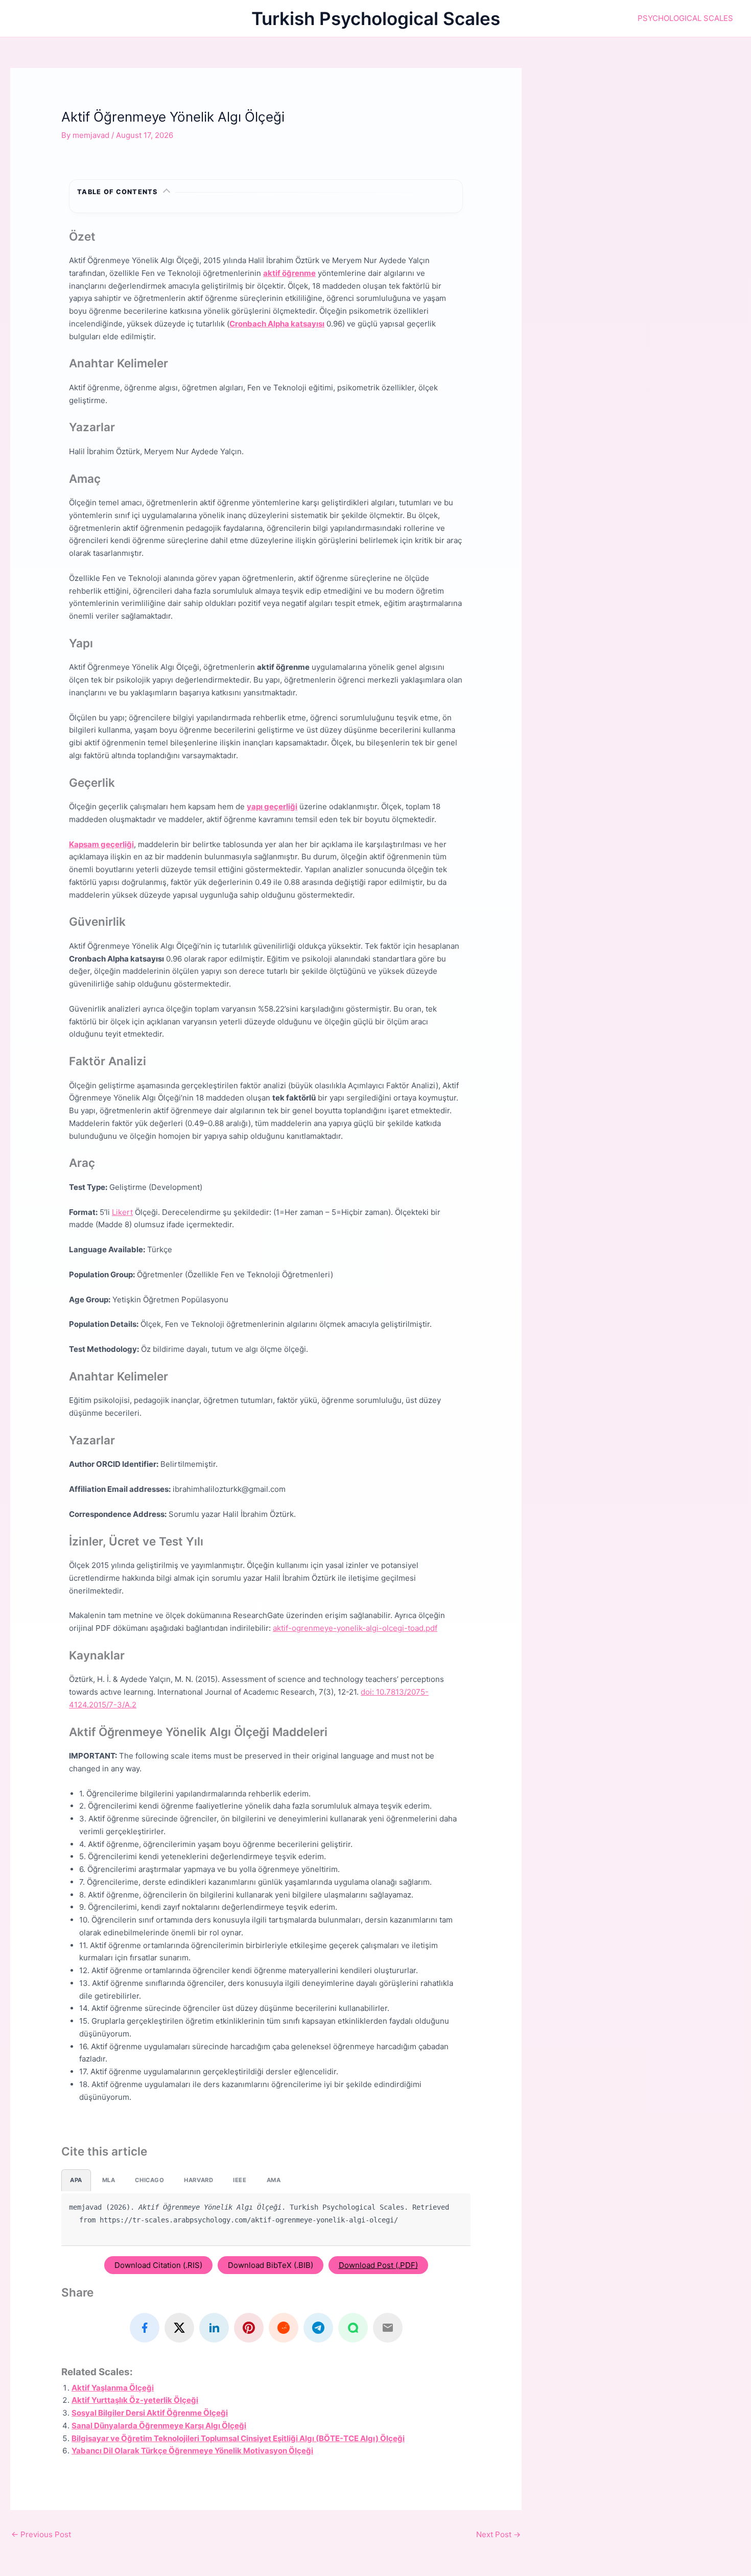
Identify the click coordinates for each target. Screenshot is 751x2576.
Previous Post (41, 2534)
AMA (274, 2180)
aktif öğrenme (289, 273)
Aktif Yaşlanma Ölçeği (113, 2388)
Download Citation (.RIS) (158, 2265)
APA (76, 2180)
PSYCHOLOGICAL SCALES (685, 18)
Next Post (498, 2534)
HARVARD (198, 2180)
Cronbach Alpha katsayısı (277, 324)
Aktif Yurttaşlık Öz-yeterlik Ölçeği (135, 2400)
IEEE (240, 2180)
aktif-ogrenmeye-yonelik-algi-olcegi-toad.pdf (355, 1628)
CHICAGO (149, 2180)
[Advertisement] (647, 139)
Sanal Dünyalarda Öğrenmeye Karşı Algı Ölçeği (159, 2426)
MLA (109, 2180)
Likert (122, 1212)
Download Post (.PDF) (378, 2265)
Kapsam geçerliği (101, 844)
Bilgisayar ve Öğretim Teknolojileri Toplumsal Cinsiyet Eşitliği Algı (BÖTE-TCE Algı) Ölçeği (238, 2438)
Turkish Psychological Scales (376, 18)
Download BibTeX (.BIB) (271, 2265)
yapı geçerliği (272, 806)
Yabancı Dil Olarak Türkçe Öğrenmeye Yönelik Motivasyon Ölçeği (192, 2451)
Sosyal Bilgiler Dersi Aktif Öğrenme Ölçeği (150, 2413)
